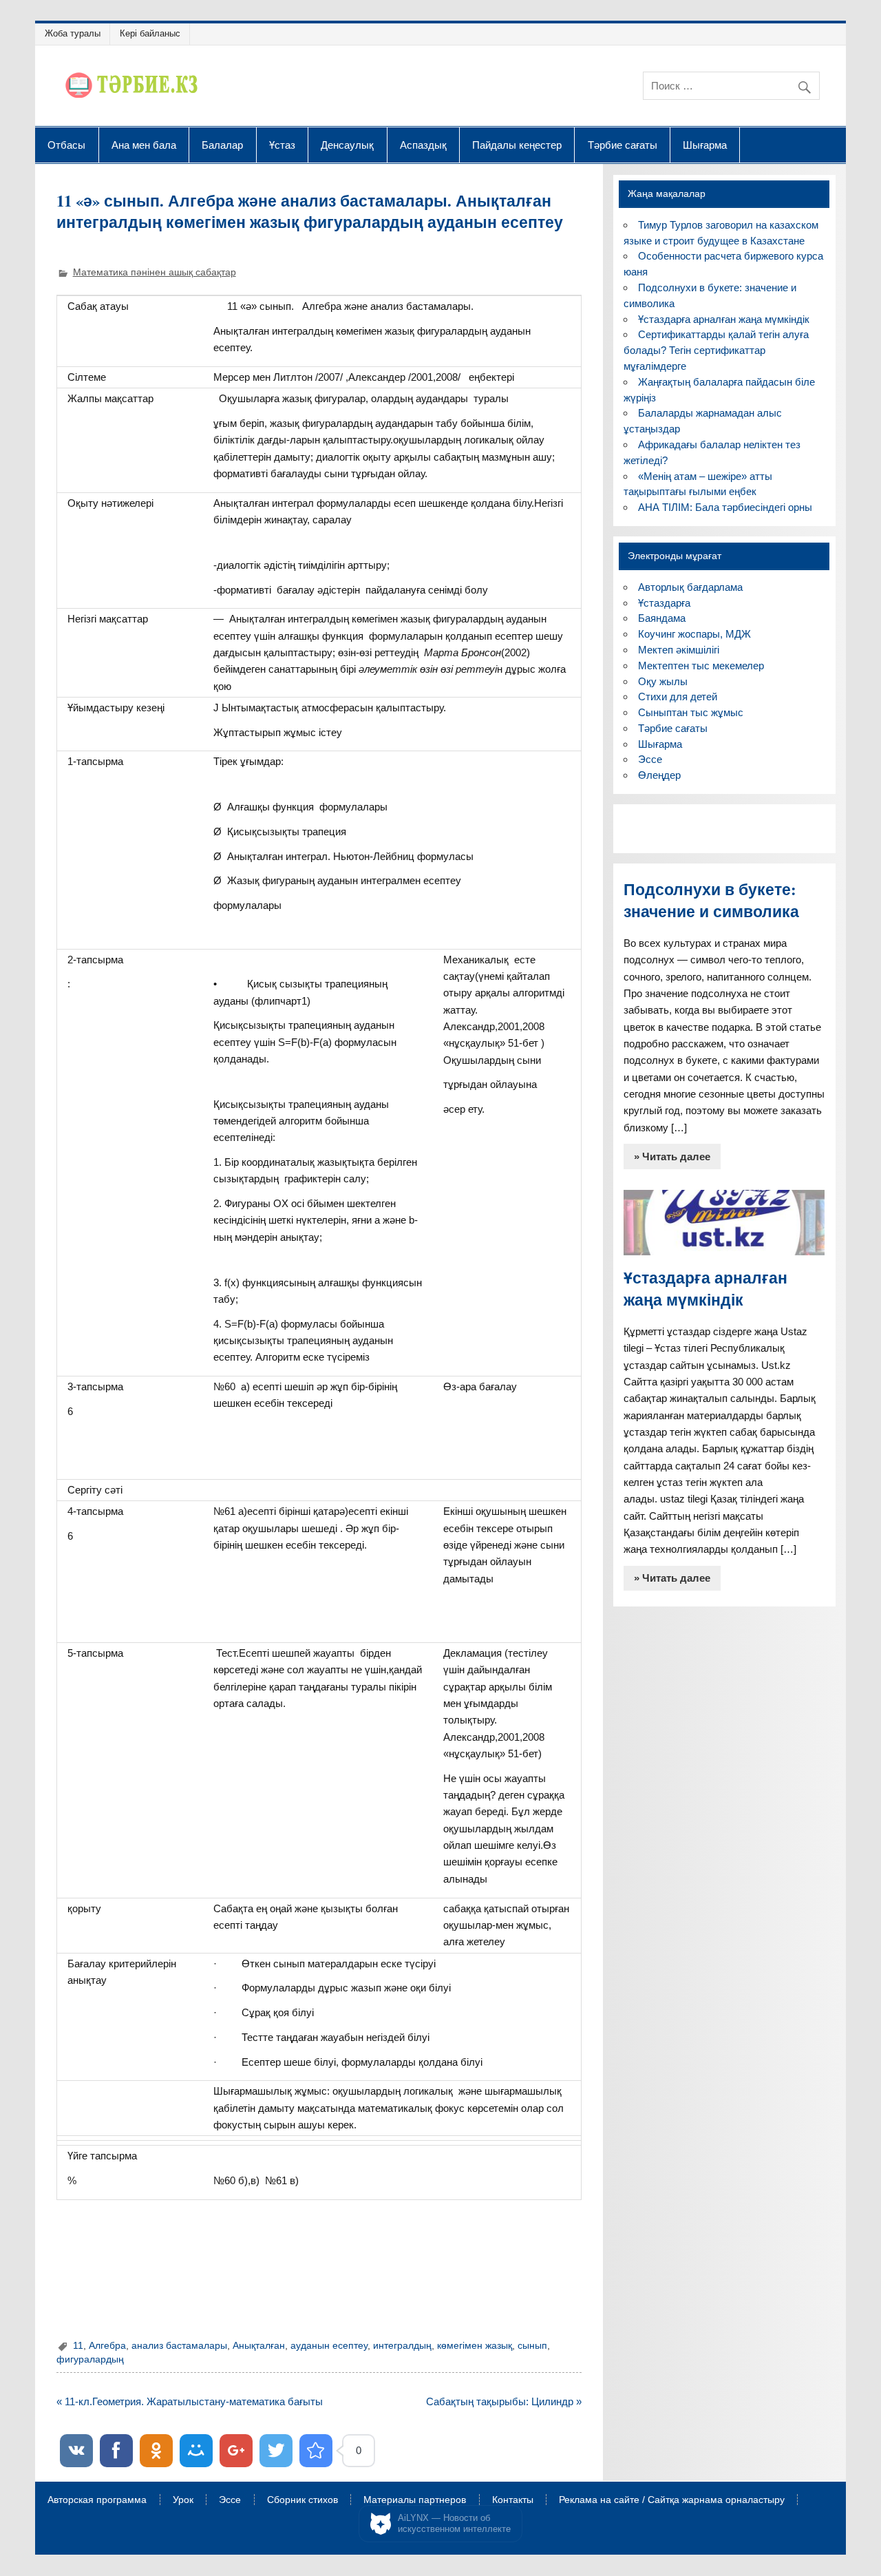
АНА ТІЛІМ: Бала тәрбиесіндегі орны (725, 507)
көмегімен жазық (475, 2346)
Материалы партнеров (415, 2500)
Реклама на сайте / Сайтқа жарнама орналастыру (672, 2500)
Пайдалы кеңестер (517, 145)
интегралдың (402, 2346)
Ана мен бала (144, 145)
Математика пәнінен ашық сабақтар (155, 272)
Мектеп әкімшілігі (679, 650)
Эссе (650, 759)
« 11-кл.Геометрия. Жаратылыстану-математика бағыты (190, 2401)
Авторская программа (97, 2500)
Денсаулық (347, 145)
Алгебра (107, 2346)
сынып (532, 2346)
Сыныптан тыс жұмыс (691, 712)
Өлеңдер (659, 775)
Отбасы (66, 145)
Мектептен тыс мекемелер (701, 666)
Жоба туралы (73, 33)
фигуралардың (90, 2359)
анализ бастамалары (179, 2346)
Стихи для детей (678, 697)
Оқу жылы (663, 681)
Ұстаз (282, 145)
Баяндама (662, 618)
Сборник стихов (302, 2500)
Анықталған (259, 2346)
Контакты (513, 2500)
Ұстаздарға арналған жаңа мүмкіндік (724, 319)
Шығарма (705, 145)
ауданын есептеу (329, 2346)
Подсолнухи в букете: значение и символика (711, 900)
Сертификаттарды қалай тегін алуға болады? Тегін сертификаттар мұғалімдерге (716, 350)
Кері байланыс (150, 33)
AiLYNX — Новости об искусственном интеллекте (454, 2523)
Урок (183, 2500)
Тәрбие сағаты (623, 145)
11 (78, 2346)
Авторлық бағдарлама (690, 587)
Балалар (222, 145)
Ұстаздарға (664, 603)
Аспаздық (423, 145)
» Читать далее (672, 1156)
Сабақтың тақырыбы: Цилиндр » (504, 2401)
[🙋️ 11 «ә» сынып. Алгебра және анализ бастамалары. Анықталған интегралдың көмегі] (316, 2451)
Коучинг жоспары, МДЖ (694, 634)
